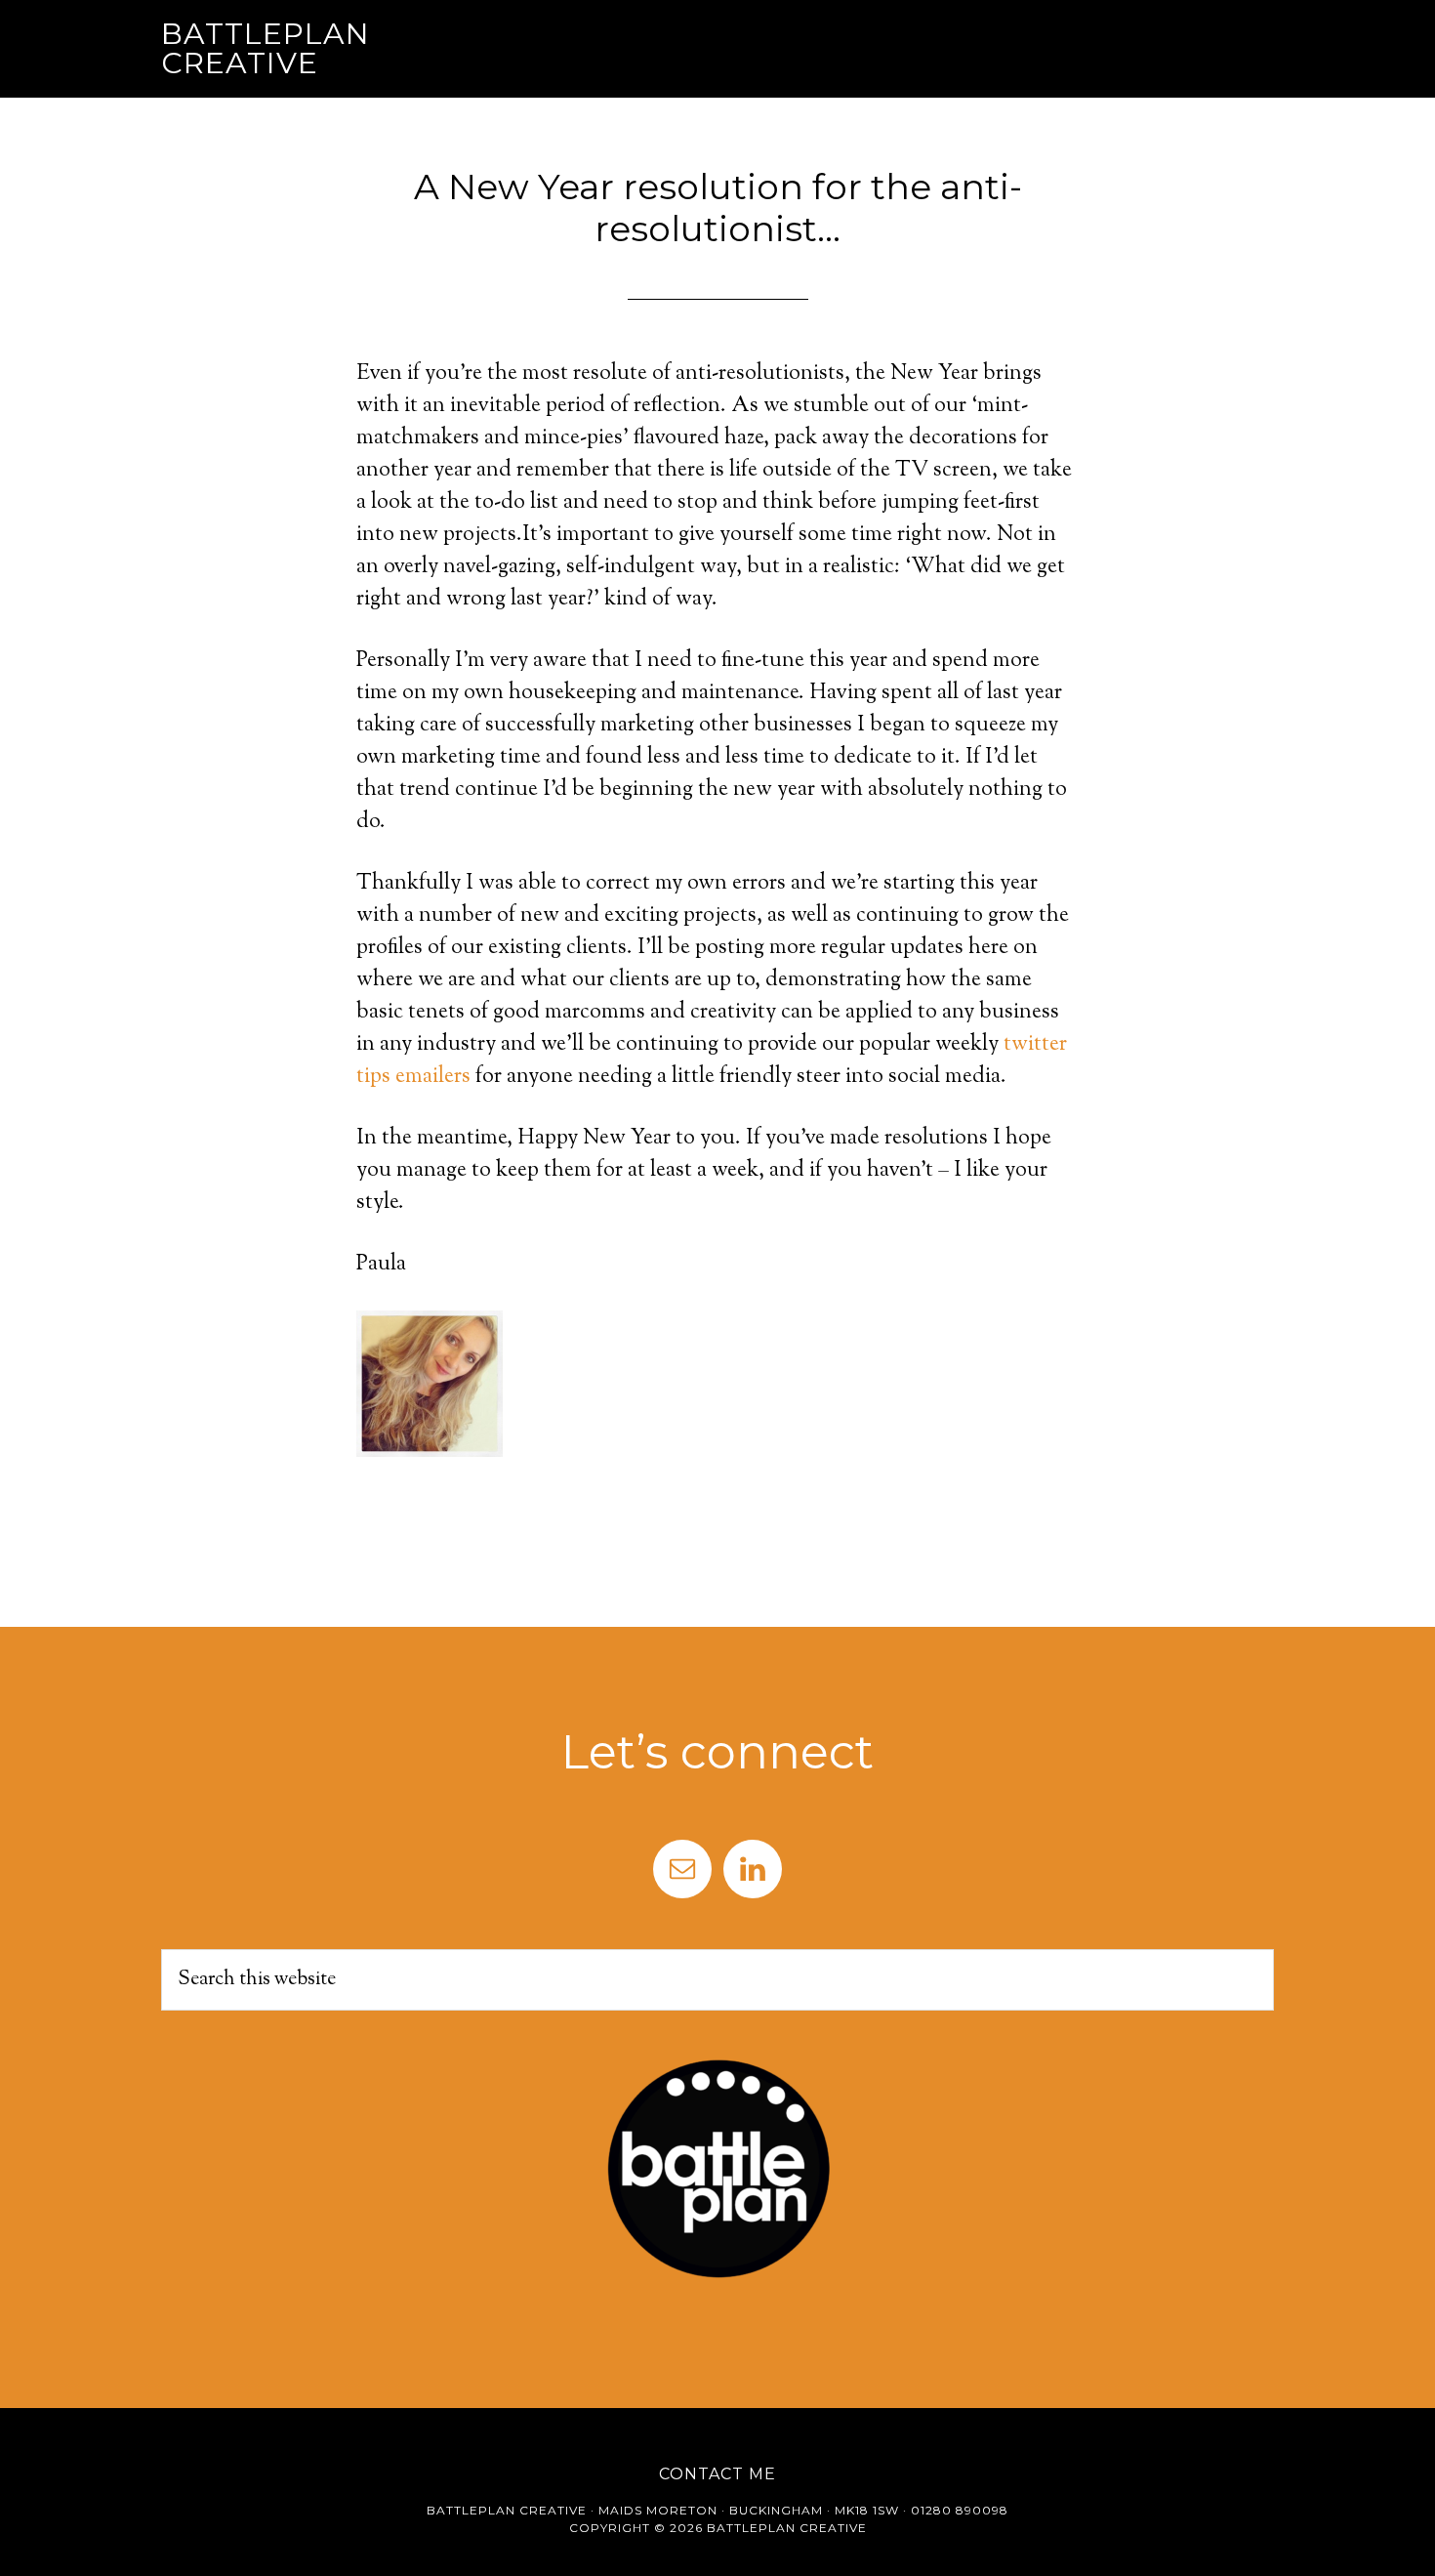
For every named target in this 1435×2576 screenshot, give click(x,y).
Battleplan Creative (266, 48)
